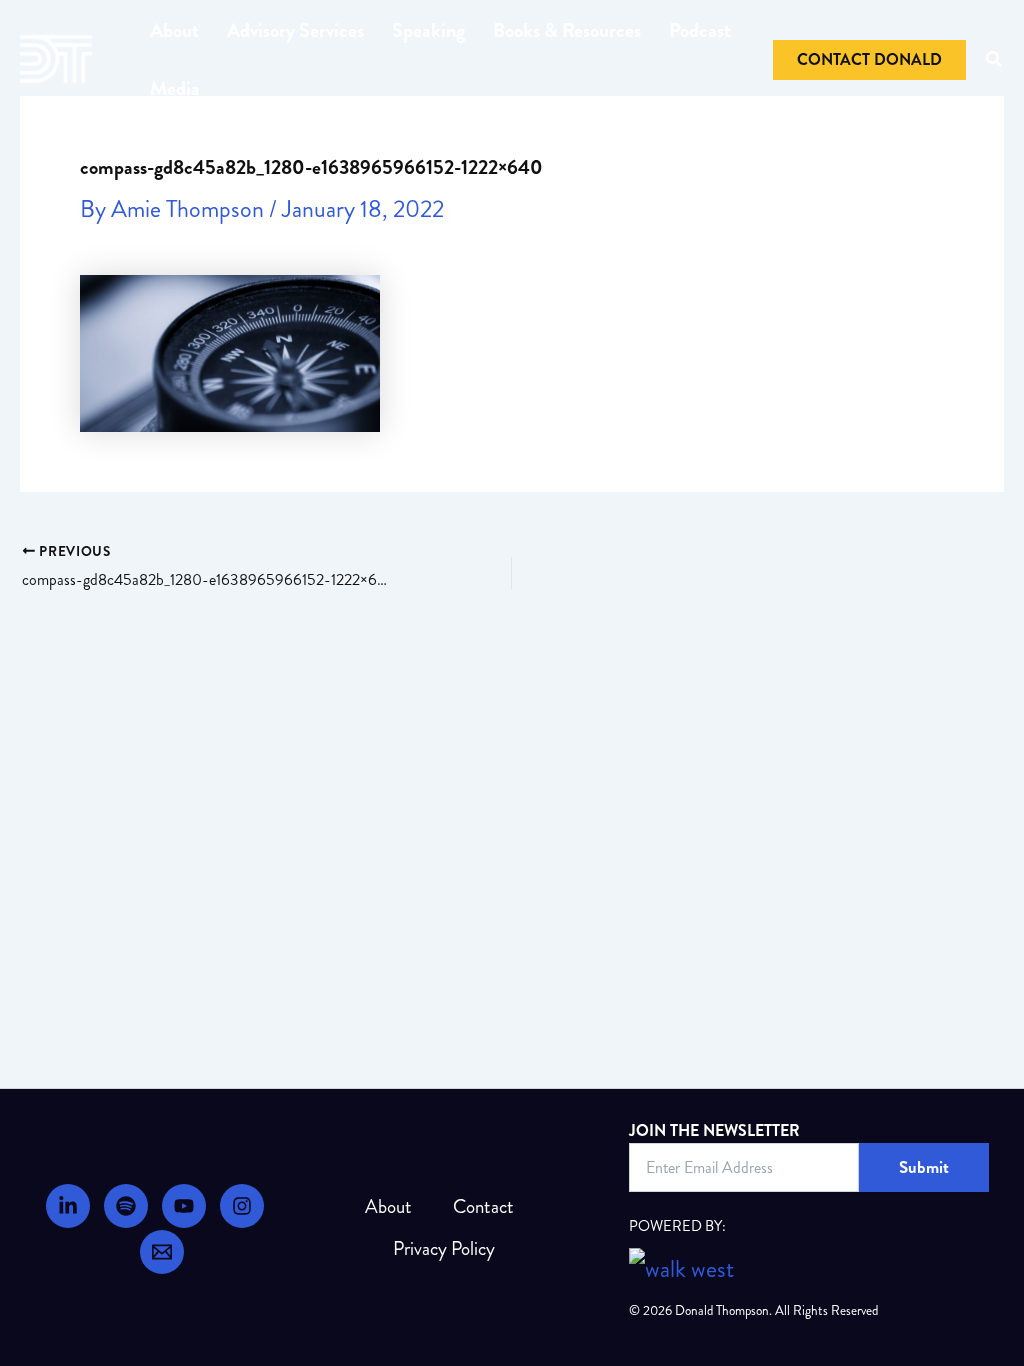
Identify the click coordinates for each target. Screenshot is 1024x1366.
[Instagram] (242, 1206)
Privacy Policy (444, 1248)
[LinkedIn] (68, 1206)
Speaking (428, 30)
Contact (483, 1206)
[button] (869, 60)
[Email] (162, 1252)
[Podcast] (126, 1206)
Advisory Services (295, 30)
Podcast (700, 30)
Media (175, 88)
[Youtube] (184, 1206)
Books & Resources (567, 30)
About (174, 30)
